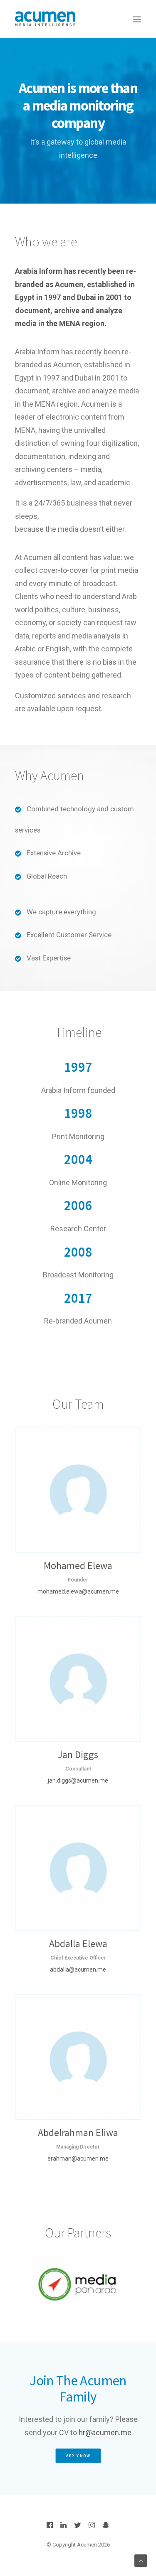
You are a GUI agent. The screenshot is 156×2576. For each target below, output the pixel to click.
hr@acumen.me (105, 2432)
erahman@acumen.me (78, 2159)
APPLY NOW (78, 2456)
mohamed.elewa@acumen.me (78, 1591)
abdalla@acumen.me (78, 1969)
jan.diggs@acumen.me (78, 1780)
